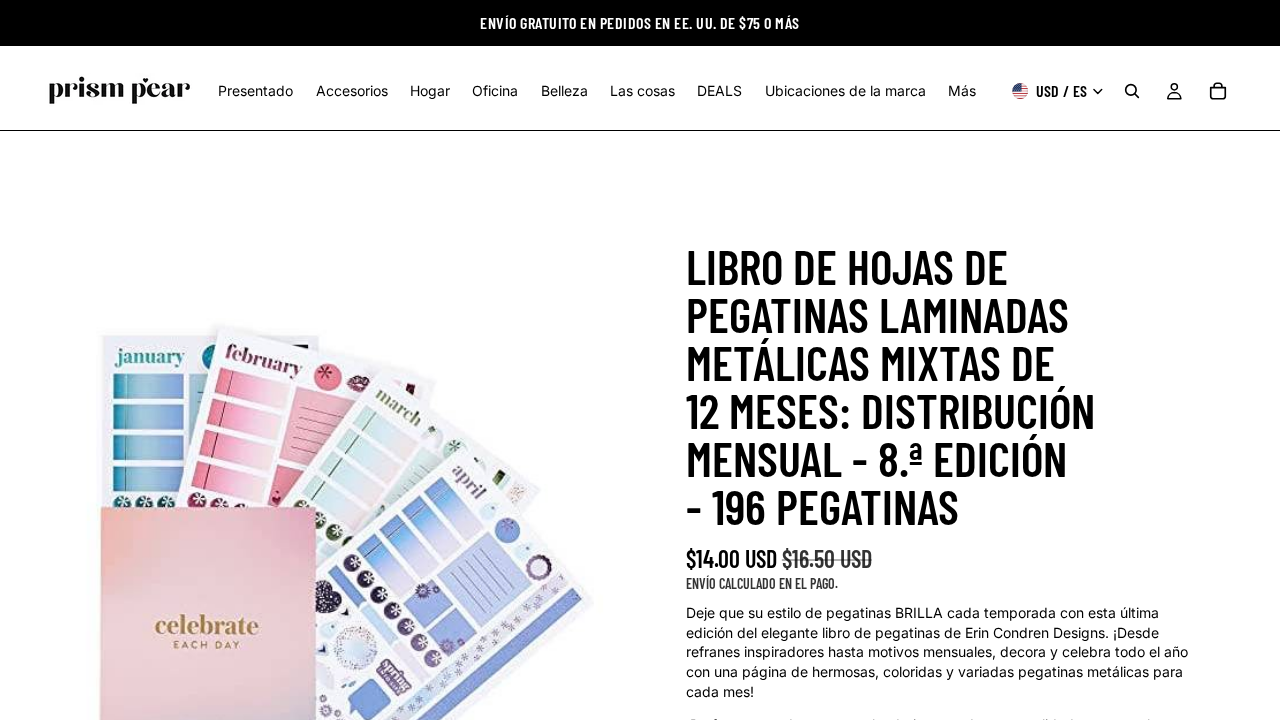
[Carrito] (1218, 91)
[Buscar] (1132, 91)
